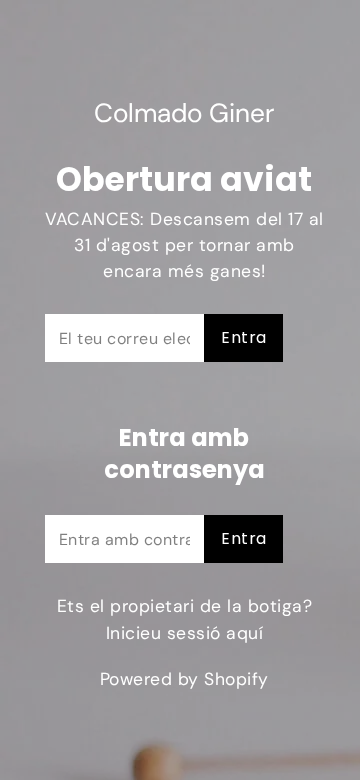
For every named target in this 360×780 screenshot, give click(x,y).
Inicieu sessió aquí (185, 633)
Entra (243, 337)
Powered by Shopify (184, 679)
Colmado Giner (184, 114)
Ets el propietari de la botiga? (185, 619)
